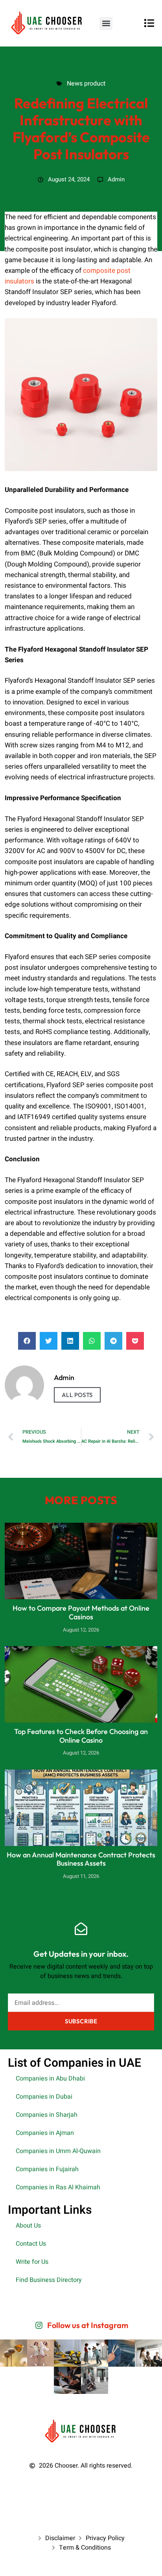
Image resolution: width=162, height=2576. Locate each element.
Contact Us (31, 2244)
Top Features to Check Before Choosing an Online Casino (81, 1736)
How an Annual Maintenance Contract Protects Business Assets (81, 1859)
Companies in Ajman (45, 2133)
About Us (28, 2226)
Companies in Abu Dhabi (50, 2079)
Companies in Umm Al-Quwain (58, 2151)
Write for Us (32, 2262)
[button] (106, 23)
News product (81, 74)
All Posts (77, 1395)
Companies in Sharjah (47, 2115)
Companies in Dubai (44, 2097)
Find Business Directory (49, 2280)
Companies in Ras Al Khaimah (58, 2187)
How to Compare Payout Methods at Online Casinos (81, 1612)
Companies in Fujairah (47, 2169)
